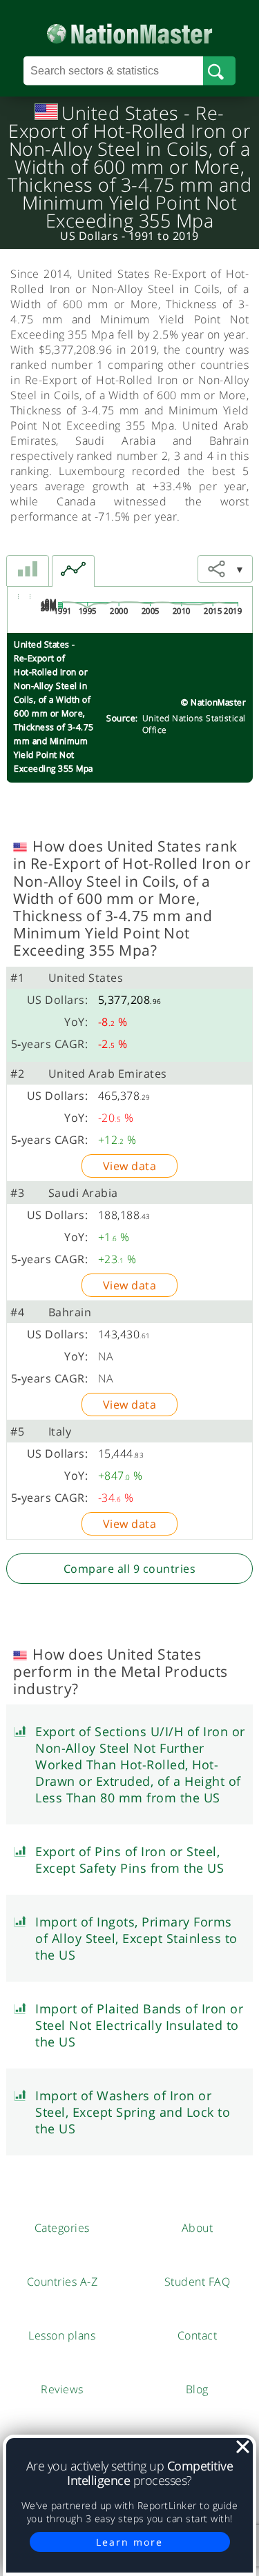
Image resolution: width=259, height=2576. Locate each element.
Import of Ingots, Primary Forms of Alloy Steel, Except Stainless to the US (136, 1938)
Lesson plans (62, 2335)
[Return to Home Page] (129, 31)
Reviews (62, 2389)
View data (130, 1166)
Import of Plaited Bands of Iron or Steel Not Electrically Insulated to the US (139, 2025)
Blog (197, 2389)
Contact (198, 2335)
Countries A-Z (63, 2282)
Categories (62, 2228)
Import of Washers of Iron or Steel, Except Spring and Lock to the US (133, 2112)
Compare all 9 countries (130, 1569)
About (198, 2228)
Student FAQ (198, 2282)
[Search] (219, 71)
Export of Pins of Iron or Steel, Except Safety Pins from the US (129, 1860)
